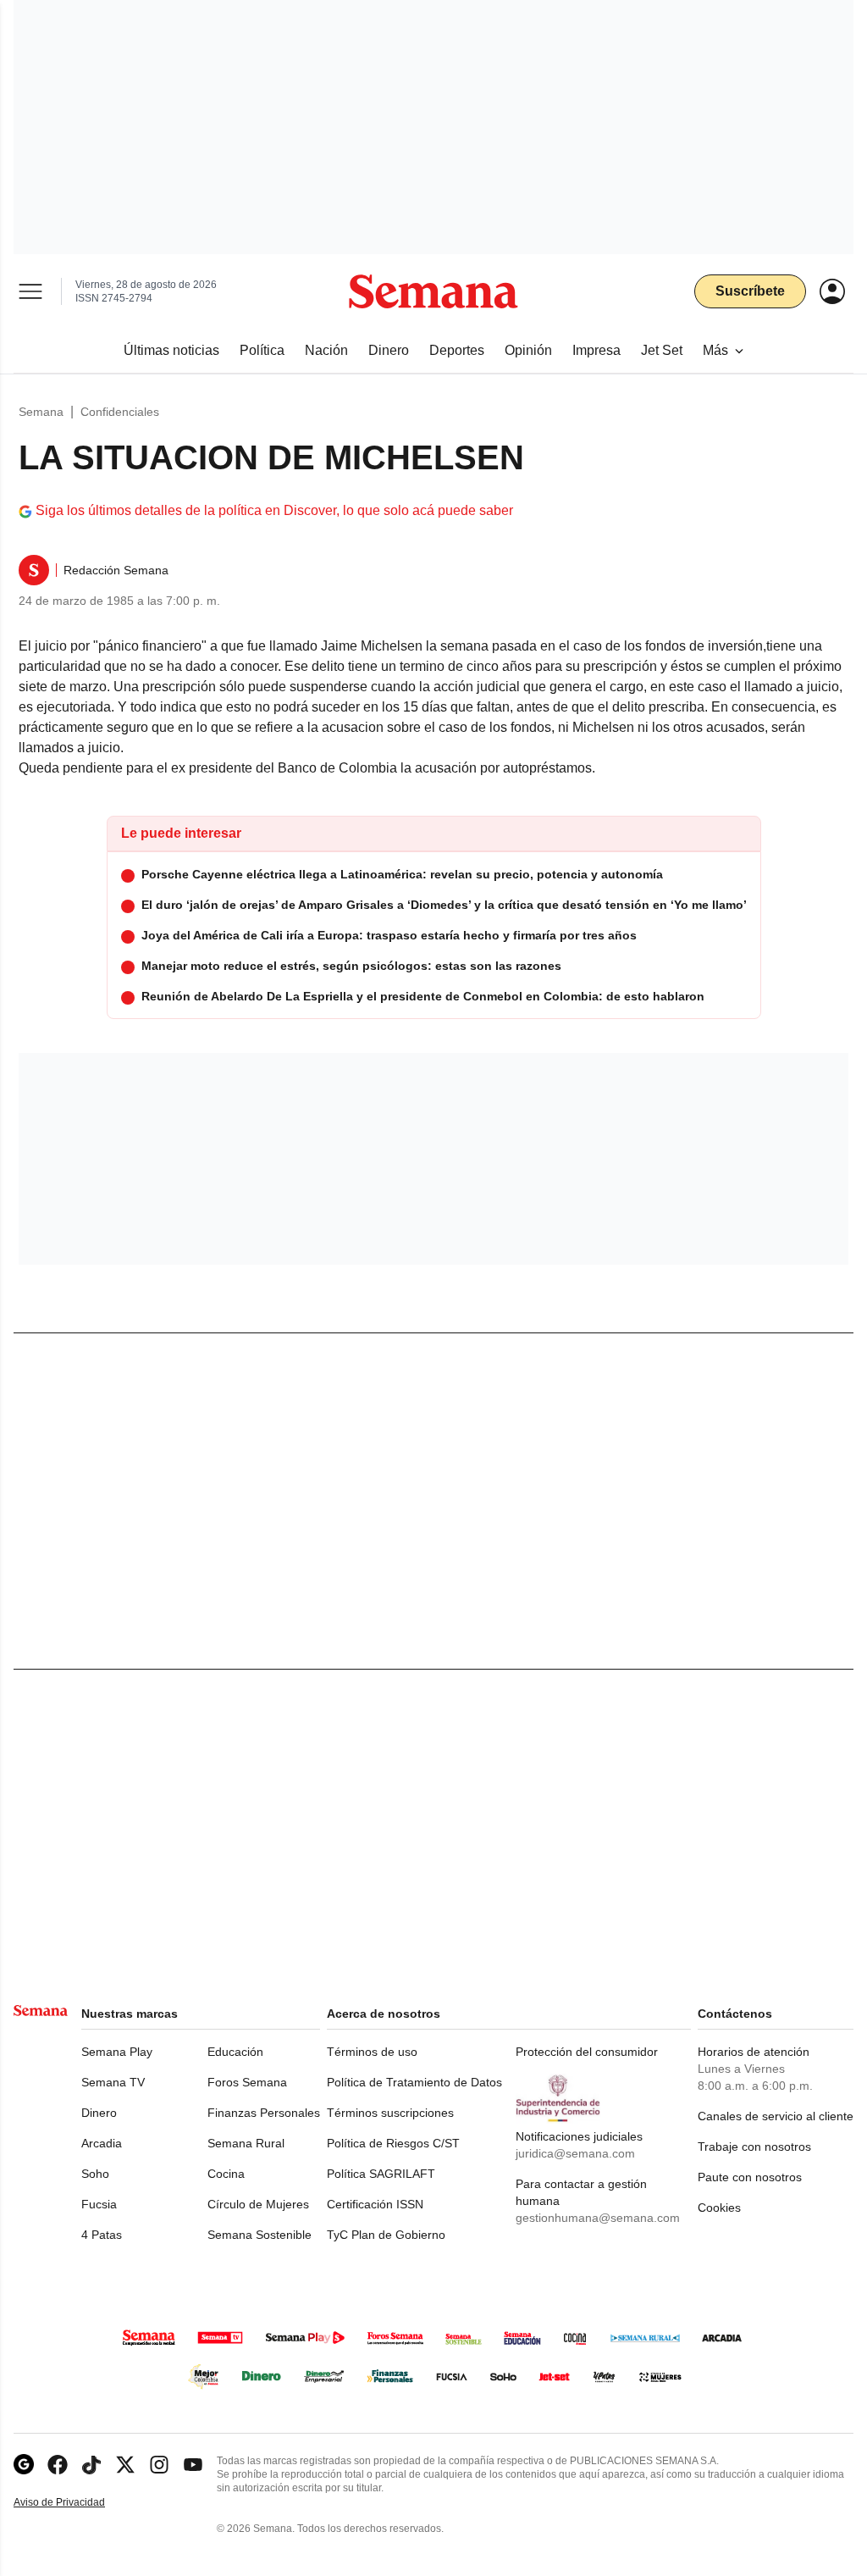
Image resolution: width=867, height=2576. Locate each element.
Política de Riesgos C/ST (393, 2143)
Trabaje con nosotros (754, 2147)
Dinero (99, 2113)
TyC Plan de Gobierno (386, 2235)
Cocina (226, 2174)
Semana (41, 412)
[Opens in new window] (58, 2465)
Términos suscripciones (390, 2113)
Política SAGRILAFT (381, 2174)
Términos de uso (372, 2052)
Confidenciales (120, 412)
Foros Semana (247, 2082)
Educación (235, 2052)
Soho (95, 2174)
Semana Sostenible (260, 2235)
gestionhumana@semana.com (598, 2218)
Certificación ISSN (375, 2204)
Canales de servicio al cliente (776, 2116)
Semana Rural (246, 2143)
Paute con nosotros (750, 2177)
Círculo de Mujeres (258, 2204)
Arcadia (102, 2143)
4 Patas (102, 2235)
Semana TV (113, 2082)
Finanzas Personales (264, 2113)
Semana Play (117, 2052)
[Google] (24, 2465)
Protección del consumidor (587, 2052)
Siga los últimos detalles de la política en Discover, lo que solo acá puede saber (274, 510)
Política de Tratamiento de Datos (414, 2082)
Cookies (719, 2208)
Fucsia (99, 2204)
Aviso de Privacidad (77, 2503)
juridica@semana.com (575, 2153)
